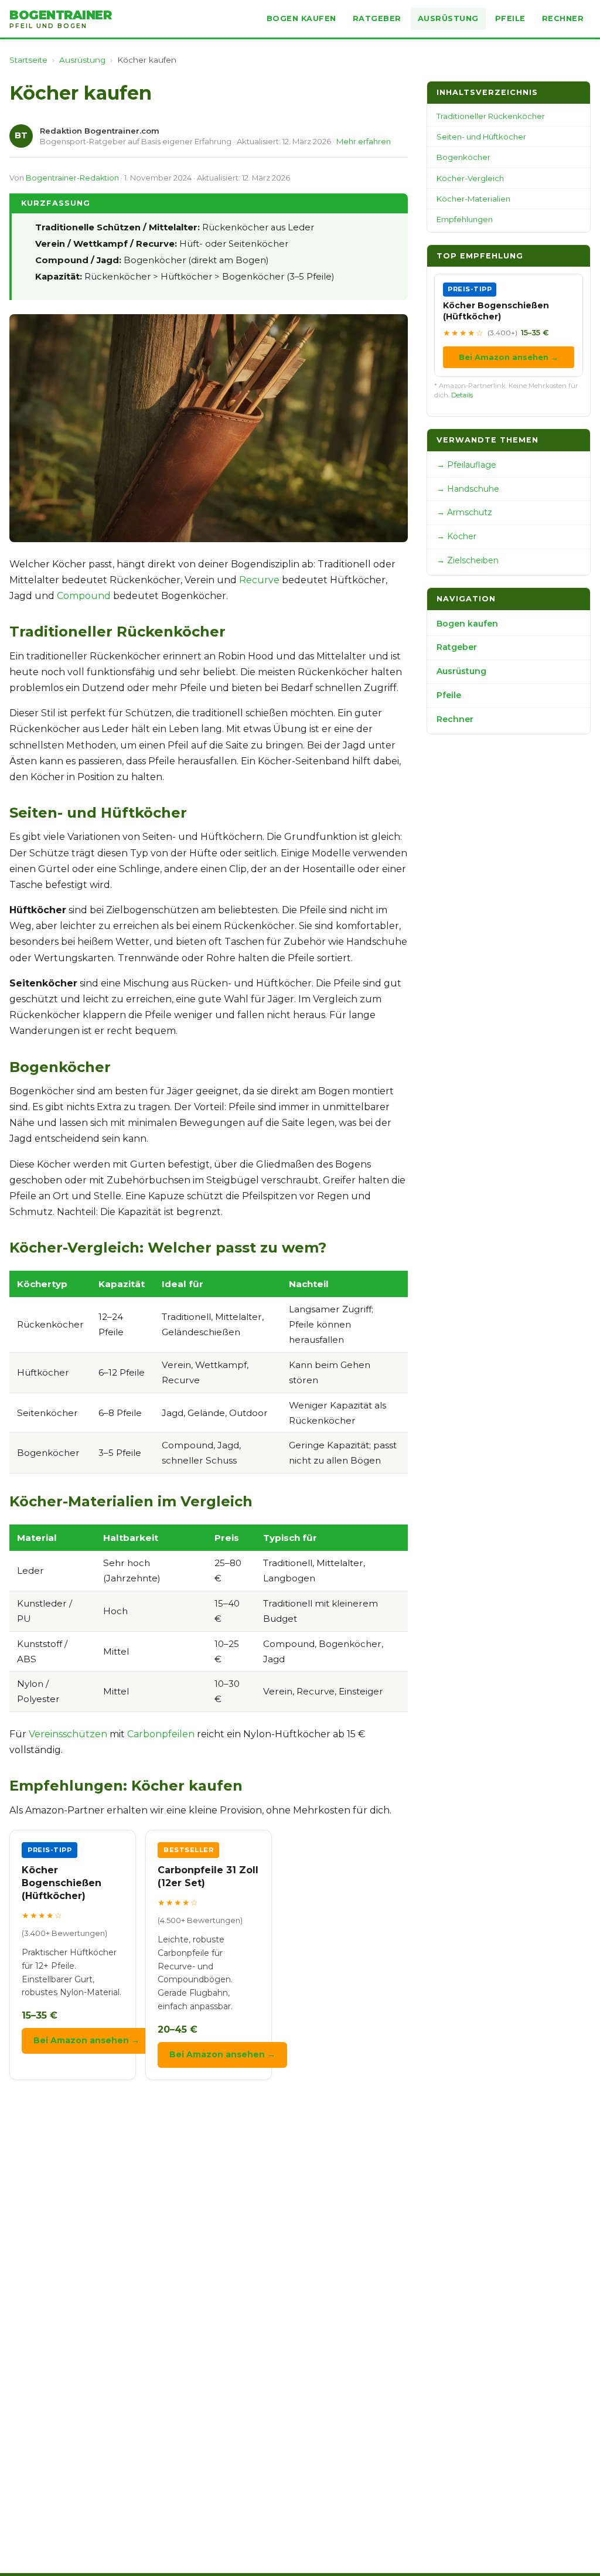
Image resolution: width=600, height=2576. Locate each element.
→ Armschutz (464, 512)
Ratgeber (457, 647)
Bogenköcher (463, 157)
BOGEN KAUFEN (301, 18)
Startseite (28, 60)
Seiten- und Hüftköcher (481, 137)
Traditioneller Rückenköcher (491, 116)
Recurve (259, 580)
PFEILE (510, 18)
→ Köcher (456, 536)
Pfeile (449, 695)
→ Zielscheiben (468, 560)
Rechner (455, 719)
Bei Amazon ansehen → (86, 2040)
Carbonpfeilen (161, 1734)
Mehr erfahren (364, 141)
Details (462, 395)
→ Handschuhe (468, 489)
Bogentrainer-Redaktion (72, 178)
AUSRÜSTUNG (448, 18)
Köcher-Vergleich (470, 178)
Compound (84, 596)
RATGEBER (377, 18)
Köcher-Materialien (473, 199)
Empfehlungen (465, 219)
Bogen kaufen (467, 624)
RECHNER (563, 18)
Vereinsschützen (68, 1734)
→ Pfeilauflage (466, 465)
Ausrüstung (82, 60)
